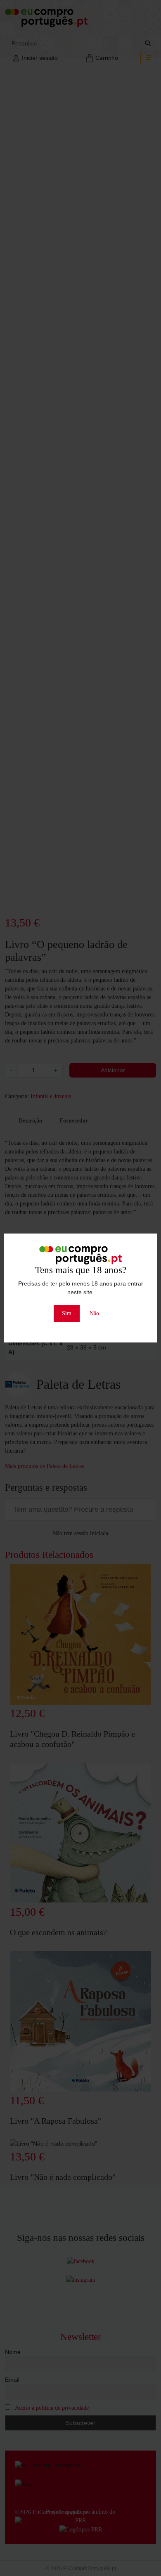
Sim (67, 1313)
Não (94, 1313)
